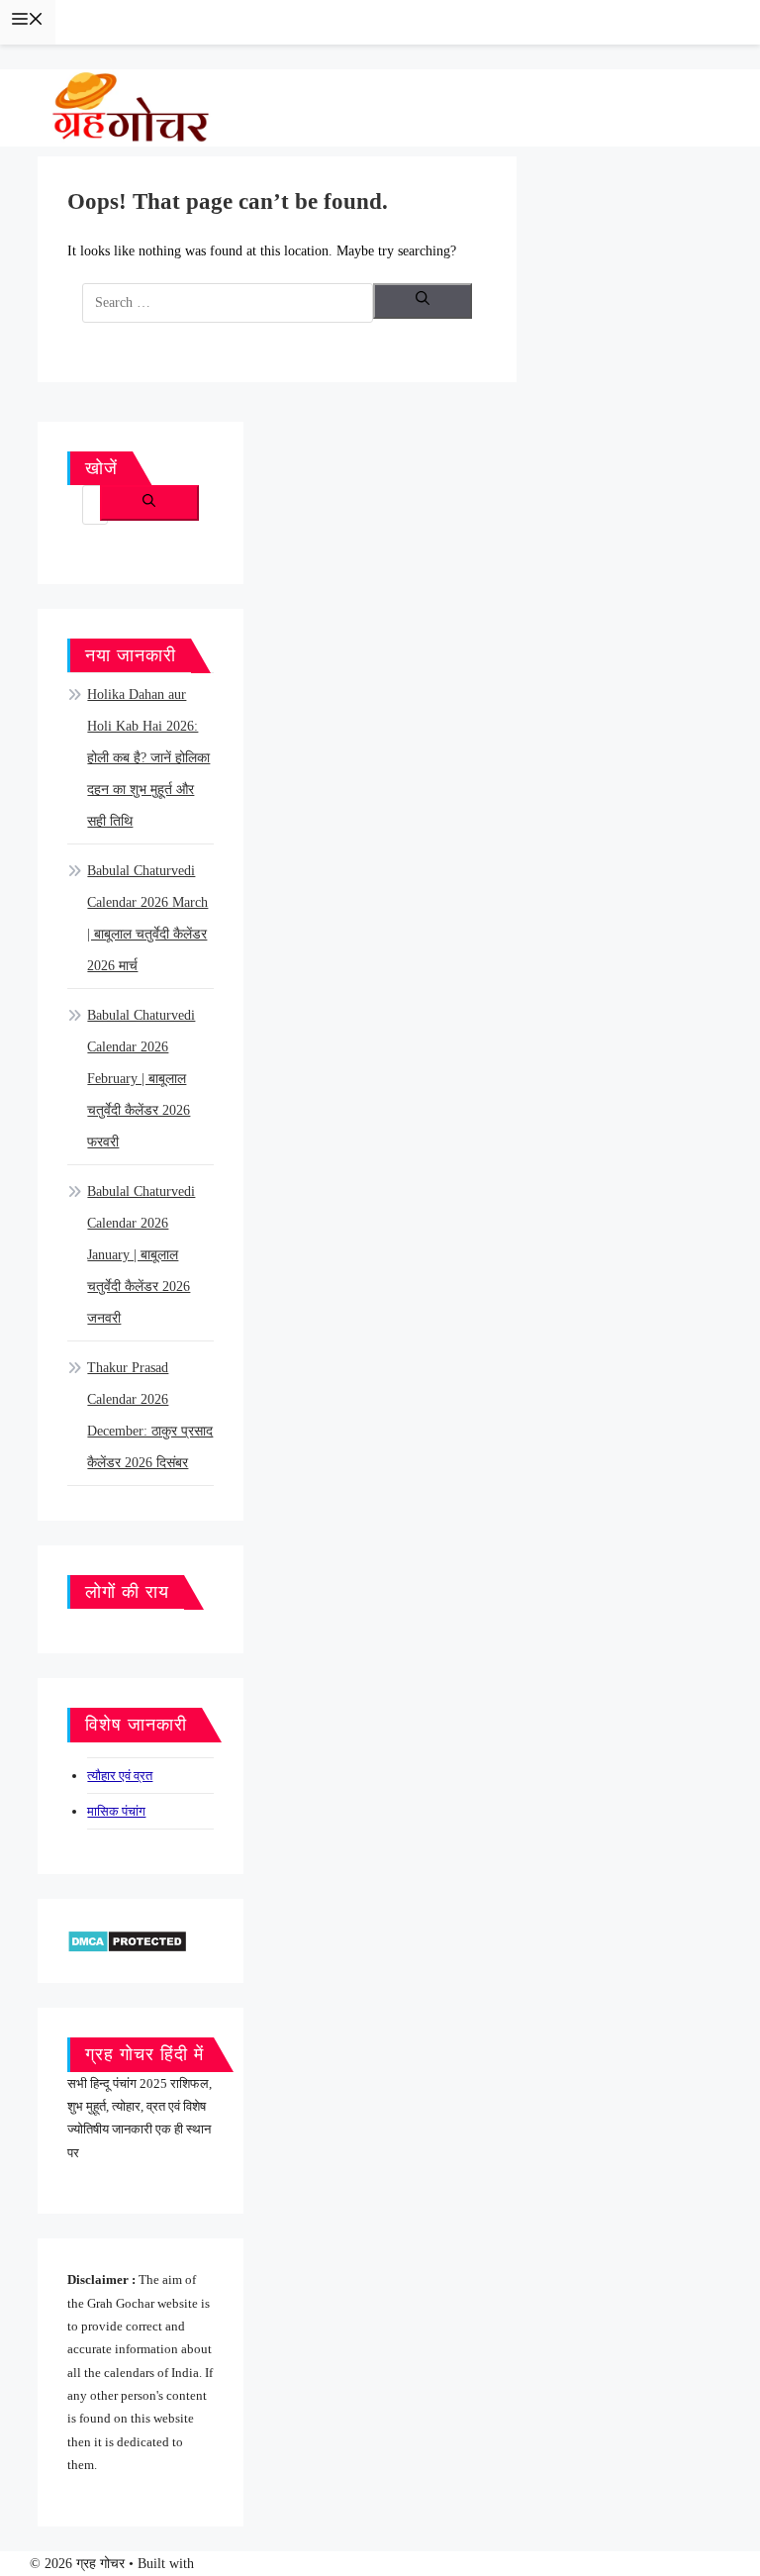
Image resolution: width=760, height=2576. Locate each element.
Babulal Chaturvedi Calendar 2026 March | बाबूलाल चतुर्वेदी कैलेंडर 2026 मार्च (147, 918)
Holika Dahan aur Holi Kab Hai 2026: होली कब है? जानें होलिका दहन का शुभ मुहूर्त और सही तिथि (148, 758)
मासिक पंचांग (116, 1811)
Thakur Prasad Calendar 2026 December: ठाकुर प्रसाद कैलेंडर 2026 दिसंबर (150, 1415)
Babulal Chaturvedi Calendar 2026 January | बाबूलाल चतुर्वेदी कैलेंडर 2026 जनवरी (141, 1255)
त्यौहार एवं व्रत (120, 1776)
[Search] (423, 301)
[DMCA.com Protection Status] (127, 1940)
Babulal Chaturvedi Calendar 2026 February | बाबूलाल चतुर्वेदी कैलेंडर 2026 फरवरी (141, 1079)
